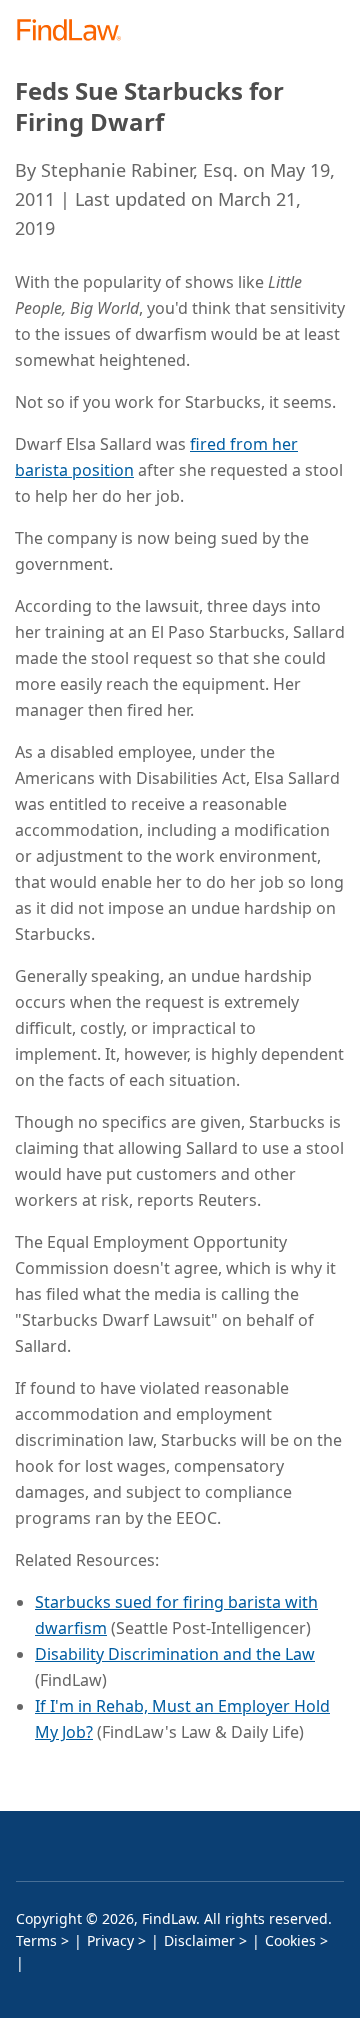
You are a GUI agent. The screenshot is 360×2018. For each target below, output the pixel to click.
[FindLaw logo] (75, 31)
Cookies (290, 1940)
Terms (36, 1940)
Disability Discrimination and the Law (175, 1654)
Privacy (110, 1940)
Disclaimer (199, 1940)
